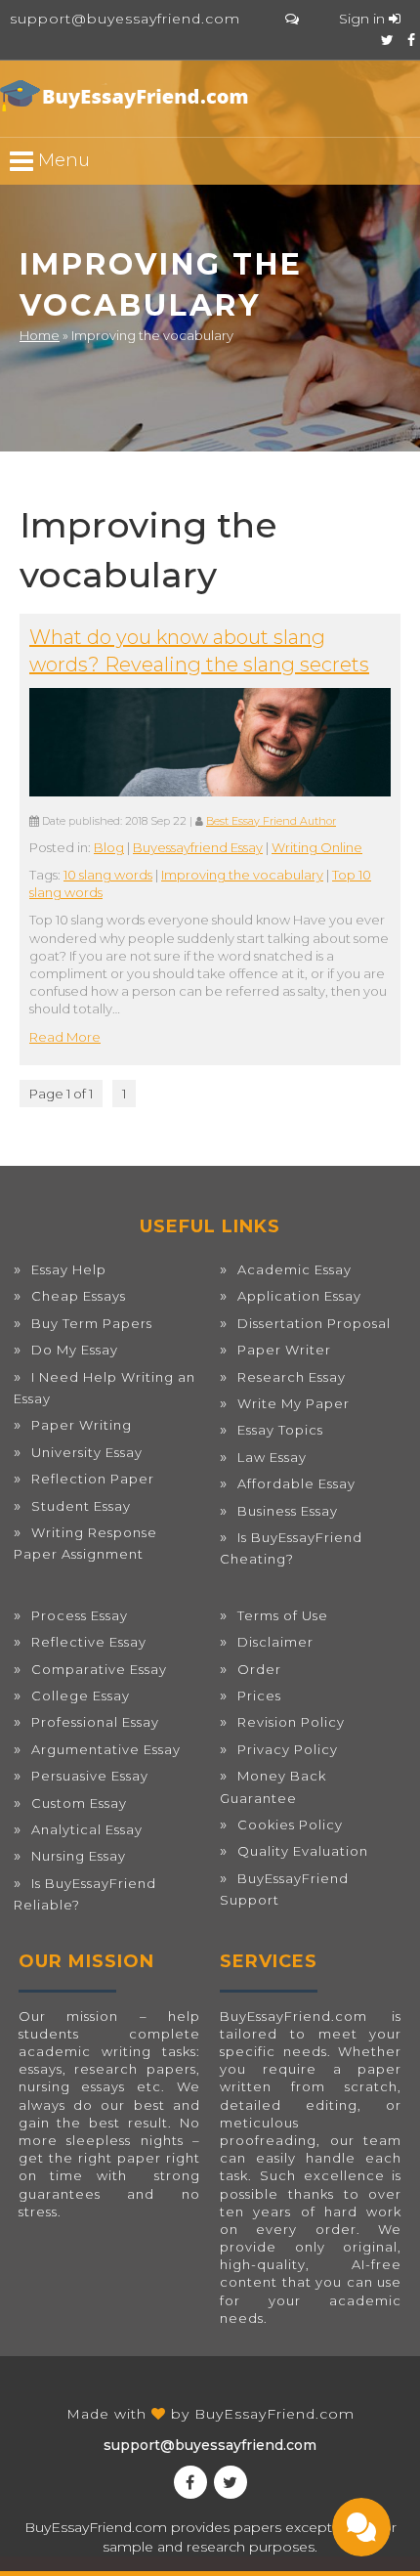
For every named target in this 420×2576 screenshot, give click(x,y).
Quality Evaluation (303, 1851)
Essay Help (69, 1269)
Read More (65, 1037)
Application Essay (299, 1296)
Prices (259, 1696)
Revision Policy (291, 1722)
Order (259, 1669)
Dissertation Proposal (314, 1323)
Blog (109, 847)
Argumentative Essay (106, 1749)
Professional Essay (95, 1722)
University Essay (87, 1452)
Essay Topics (280, 1430)
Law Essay (272, 1457)
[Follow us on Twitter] (387, 40)
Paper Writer (284, 1350)
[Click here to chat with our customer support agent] (292, 19)
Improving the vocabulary (242, 875)
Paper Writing (82, 1425)
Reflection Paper (93, 1479)
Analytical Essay (87, 1829)
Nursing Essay (79, 1856)
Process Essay (80, 1615)
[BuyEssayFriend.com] (127, 96)
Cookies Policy (290, 1825)
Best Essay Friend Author (271, 821)
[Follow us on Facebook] (411, 40)
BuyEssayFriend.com (274, 2414)
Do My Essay (75, 1350)
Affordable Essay (296, 1483)
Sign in (364, 19)
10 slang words (108, 875)
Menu (62, 160)
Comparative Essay (99, 1669)
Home (40, 335)
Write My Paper (294, 1403)
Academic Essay (294, 1269)
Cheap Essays (79, 1296)
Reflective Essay (89, 1642)
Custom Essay (79, 1803)
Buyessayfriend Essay (198, 847)
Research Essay (292, 1377)
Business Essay (288, 1511)
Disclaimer (275, 1642)
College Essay (81, 1696)
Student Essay (81, 1506)
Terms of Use (283, 1615)
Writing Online (317, 847)
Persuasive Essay (90, 1776)
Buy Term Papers (92, 1323)
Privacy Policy (288, 1749)
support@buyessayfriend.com (125, 19)
